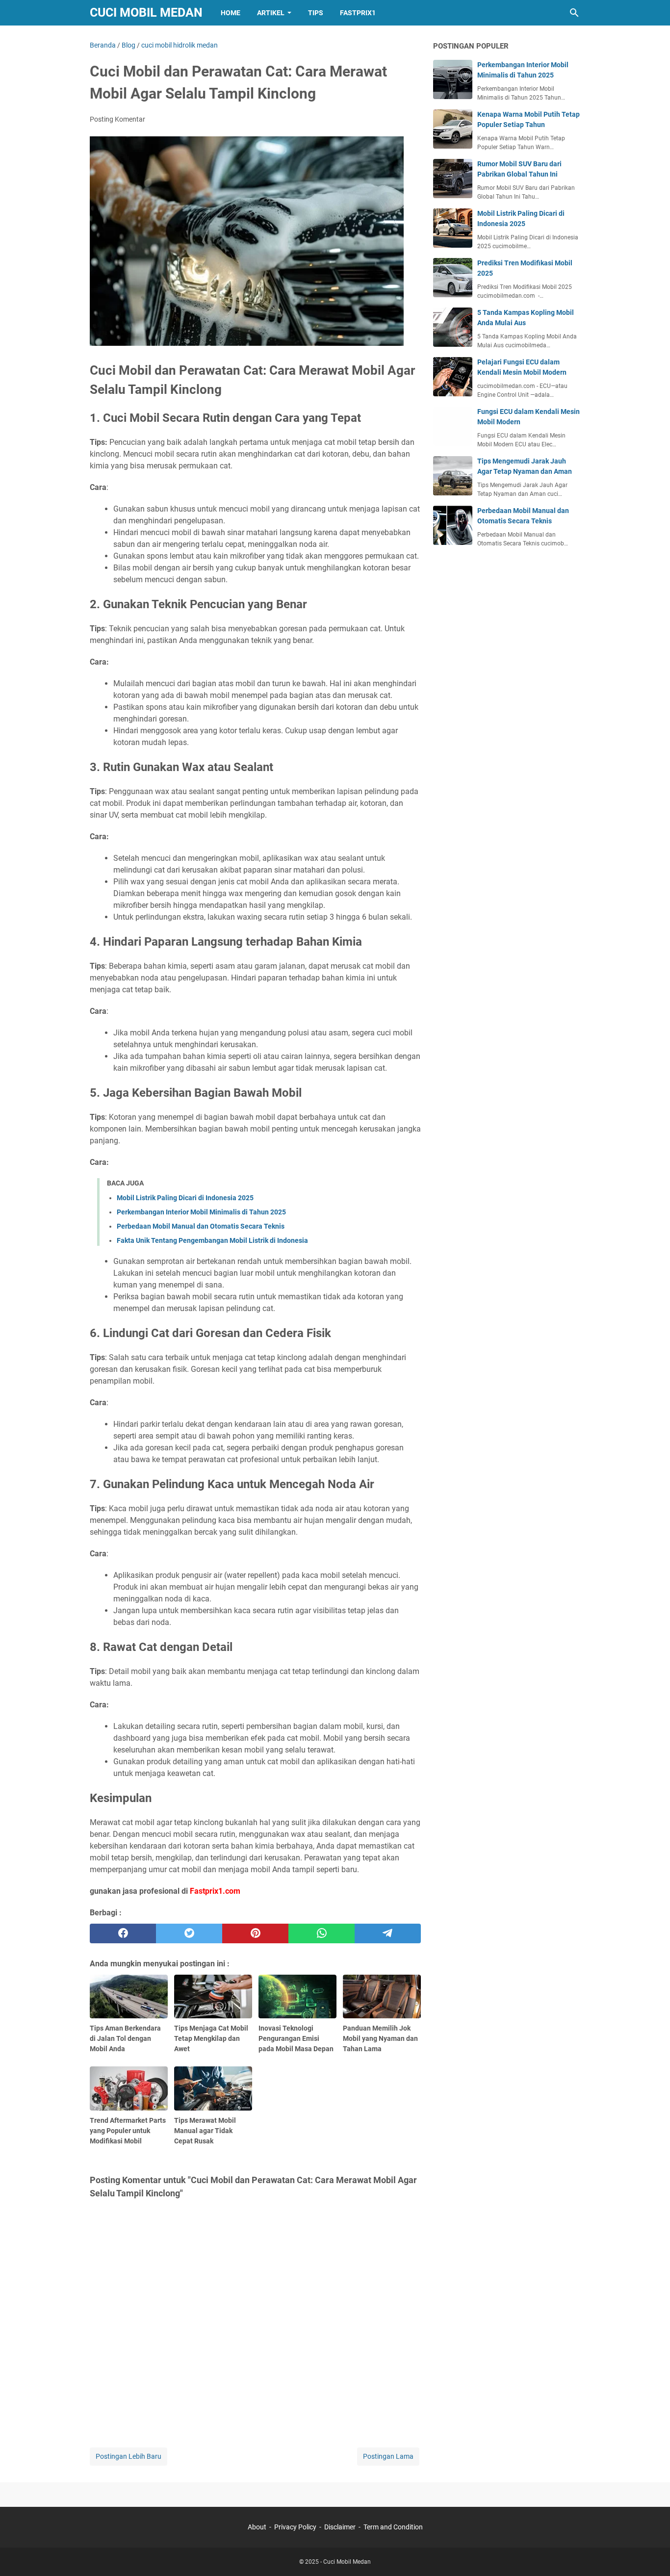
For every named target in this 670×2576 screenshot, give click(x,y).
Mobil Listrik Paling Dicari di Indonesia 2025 (185, 1198)
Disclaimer (340, 2527)
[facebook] (123, 1933)
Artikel (271, 13)
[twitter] (189, 1933)
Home (231, 13)
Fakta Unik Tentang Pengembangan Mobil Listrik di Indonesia (212, 1240)
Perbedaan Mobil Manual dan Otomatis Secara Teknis (201, 1226)
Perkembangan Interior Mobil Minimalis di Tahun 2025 (201, 1212)
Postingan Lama (388, 2456)
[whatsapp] (322, 1933)
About (258, 2527)
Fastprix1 (358, 13)
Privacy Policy (295, 2527)
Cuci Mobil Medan (146, 13)
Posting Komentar (117, 119)
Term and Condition (393, 2527)
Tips (316, 13)
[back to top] (650, 2554)
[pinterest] (255, 1933)
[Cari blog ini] (574, 13)
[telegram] (388, 1933)
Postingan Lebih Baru (129, 2456)
